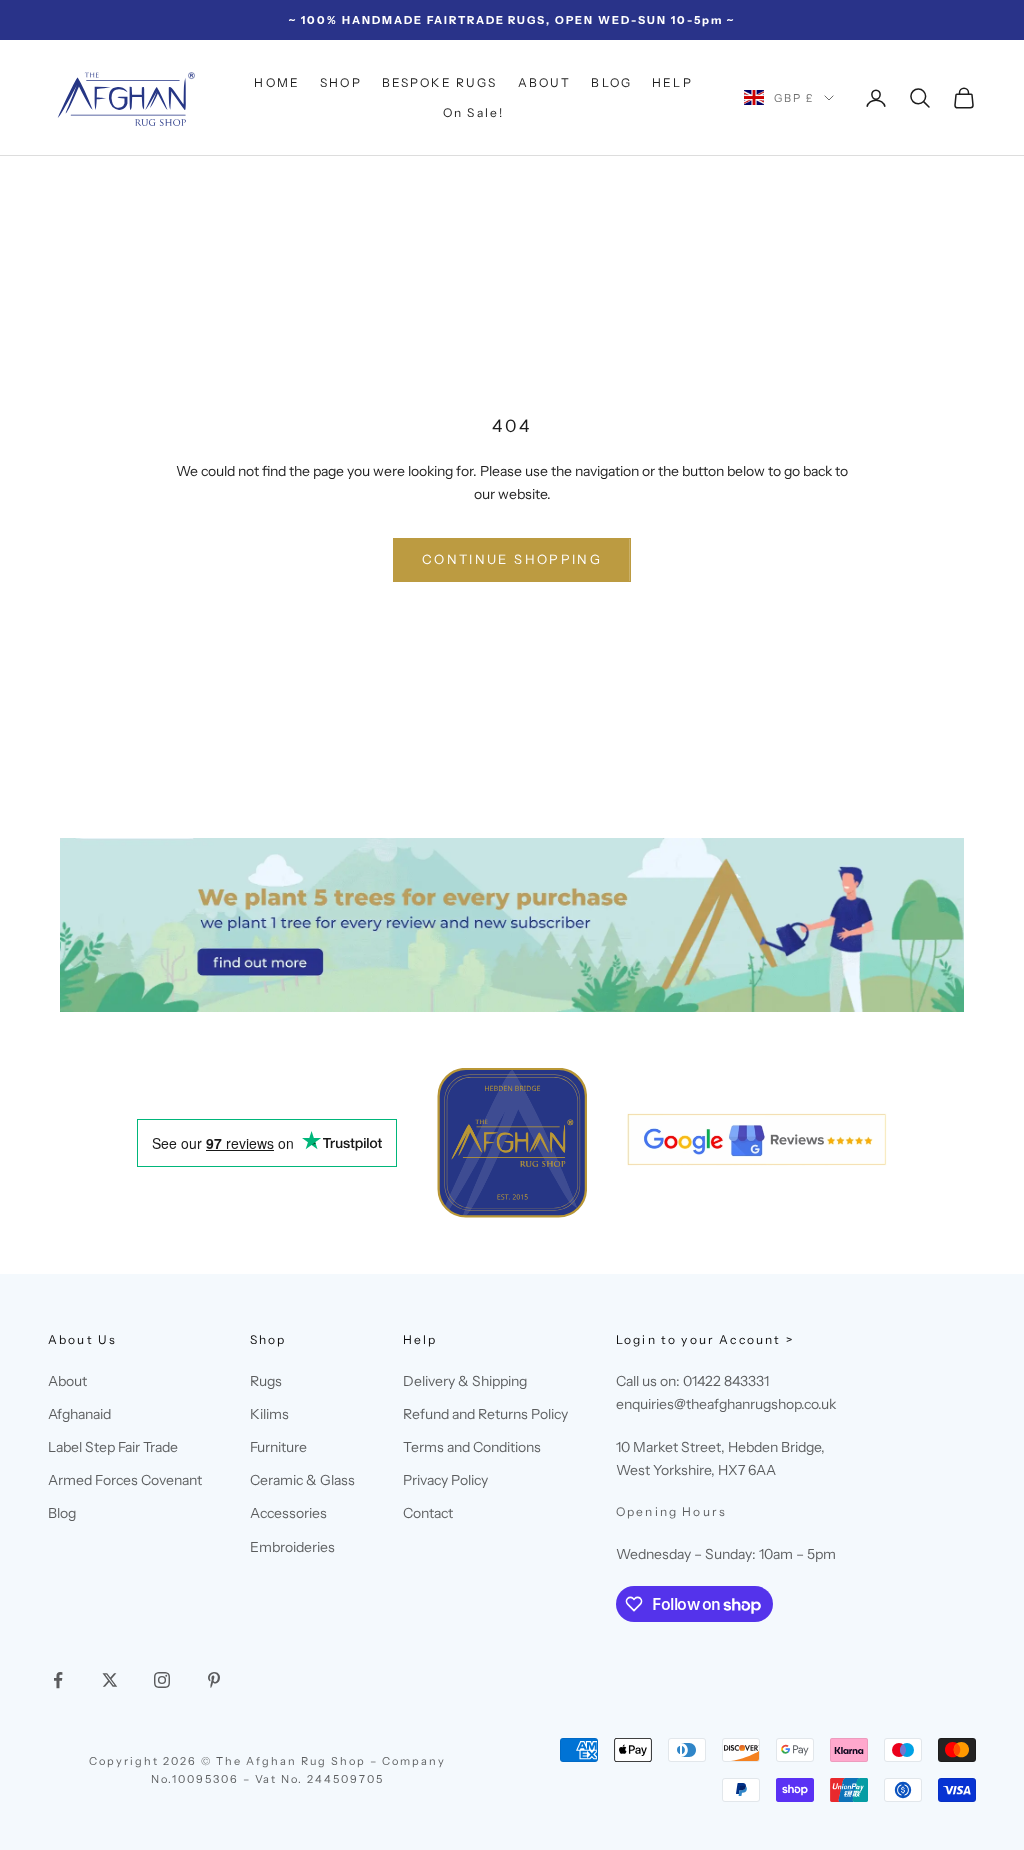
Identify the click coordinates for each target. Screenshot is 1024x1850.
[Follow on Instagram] (162, 1680)
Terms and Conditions (472, 1447)
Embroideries (292, 1547)
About (67, 1381)
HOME (277, 82)
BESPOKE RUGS (440, 82)
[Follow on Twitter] (110, 1680)
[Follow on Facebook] (58, 1680)
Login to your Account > (705, 1339)
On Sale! (473, 112)
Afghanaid (79, 1414)
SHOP (341, 82)
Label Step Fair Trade (113, 1447)
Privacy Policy (445, 1480)
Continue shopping (512, 559)
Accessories (288, 1513)
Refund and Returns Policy (485, 1414)
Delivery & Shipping (465, 1381)
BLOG (611, 82)
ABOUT (545, 82)
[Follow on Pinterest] (214, 1680)
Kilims (269, 1414)
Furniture (278, 1447)
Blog (62, 1513)
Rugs (266, 1381)
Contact (428, 1513)
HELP (672, 82)
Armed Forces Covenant (125, 1480)
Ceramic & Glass (302, 1480)
